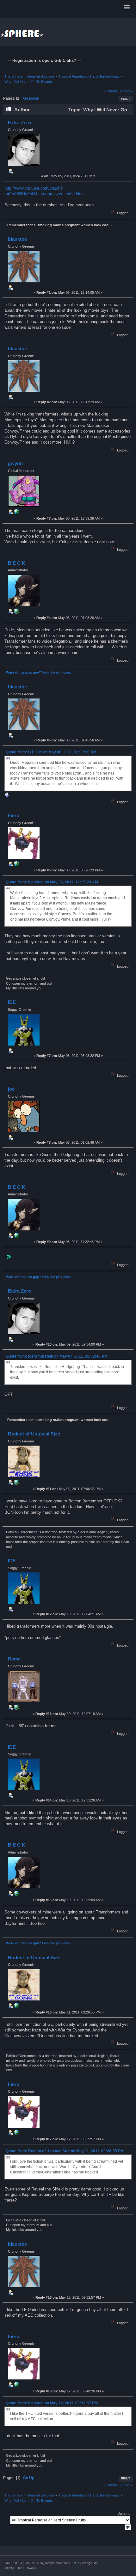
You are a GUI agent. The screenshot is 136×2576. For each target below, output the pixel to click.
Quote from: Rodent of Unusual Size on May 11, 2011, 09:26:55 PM (65, 2151)
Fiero (14, 815)
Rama (14, 1659)
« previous (112, 91)
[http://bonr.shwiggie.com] (16, 1483)
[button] (127, 8)
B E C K (17, 563)
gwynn (15, 463)
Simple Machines (57, 2563)
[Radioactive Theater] (16, 1708)
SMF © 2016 (34, 2563)
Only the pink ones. (39, 672)
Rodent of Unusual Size (34, 1434)
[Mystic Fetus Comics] (16, 513)
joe (11, 1089)
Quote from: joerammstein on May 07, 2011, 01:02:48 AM (57, 1356)
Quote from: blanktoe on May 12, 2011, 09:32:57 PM (52, 2403)
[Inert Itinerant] (16, 865)
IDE (12, 1002)
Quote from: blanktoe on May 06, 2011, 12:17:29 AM (52, 882)
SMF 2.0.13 (13, 2563)
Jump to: (125, 2514)
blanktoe (17, 239)
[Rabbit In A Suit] (16, 612)
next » (128, 91)
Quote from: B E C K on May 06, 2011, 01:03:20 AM (51, 752)
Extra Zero (19, 123)
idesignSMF (91, 2563)
